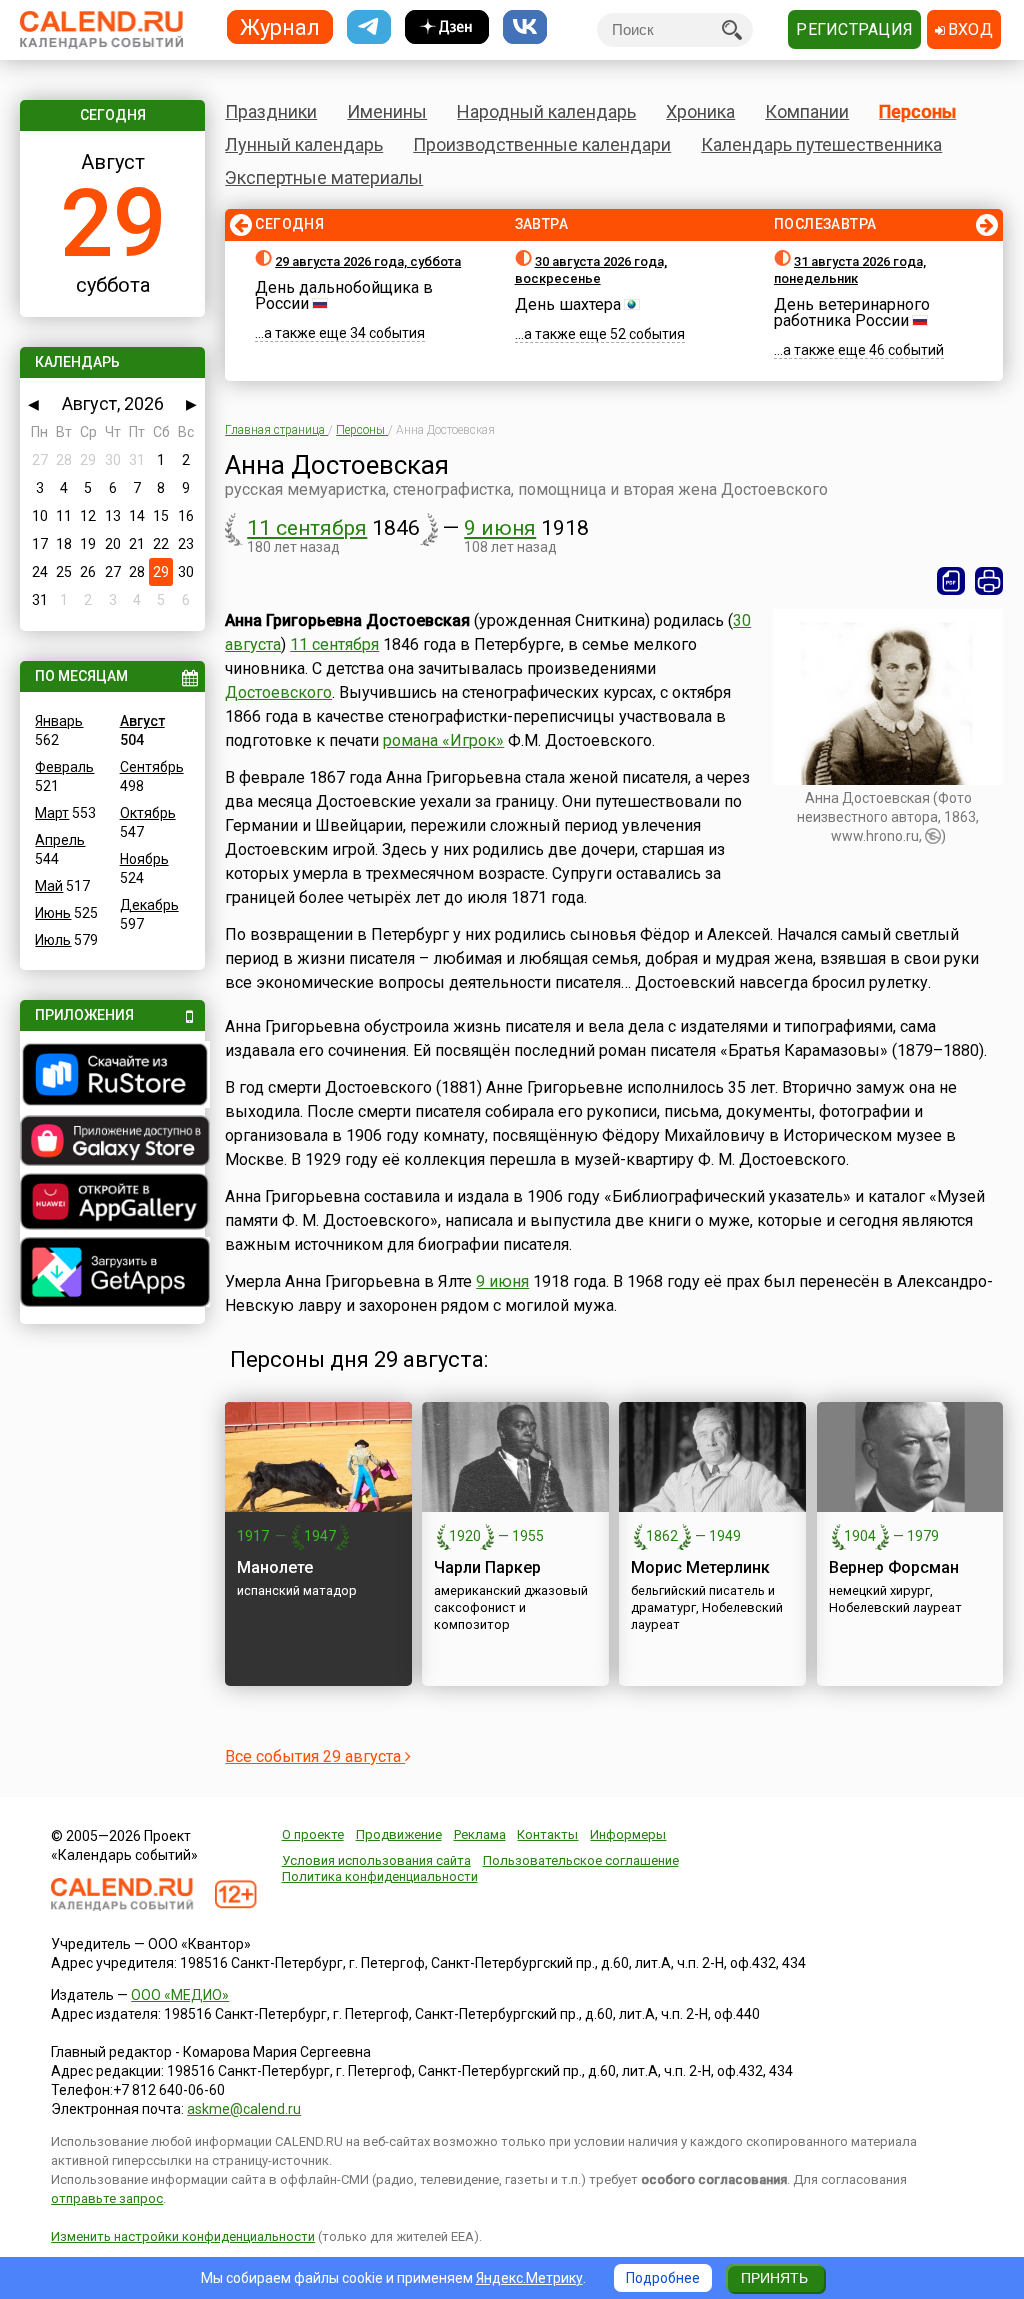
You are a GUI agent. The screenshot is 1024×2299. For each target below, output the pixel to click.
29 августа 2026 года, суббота (368, 261)
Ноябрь (144, 859)
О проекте (313, 1834)
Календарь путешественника (821, 144)
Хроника (700, 111)
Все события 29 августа (315, 1756)
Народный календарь (546, 111)
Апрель (60, 840)
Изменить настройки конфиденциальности (183, 2236)
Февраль (64, 767)
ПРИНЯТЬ (774, 2278)
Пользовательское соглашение (581, 1860)
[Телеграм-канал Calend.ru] (369, 27)
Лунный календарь (304, 144)
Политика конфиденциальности (380, 1876)
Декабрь (149, 905)
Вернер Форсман (894, 1567)
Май (49, 886)
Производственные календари (542, 144)
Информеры (628, 1834)
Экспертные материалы (324, 177)
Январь (59, 721)
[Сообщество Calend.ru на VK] (525, 27)
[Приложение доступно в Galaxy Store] (112, 1143)
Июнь (53, 913)
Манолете (275, 1567)
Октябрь (148, 813)
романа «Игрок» (443, 740)
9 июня (500, 528)
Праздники (271, 111)
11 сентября (307, 528)
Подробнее (663, 2278)
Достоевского (278, 692)
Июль (53, 940)
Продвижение (399, 1834)
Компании (807, 111)
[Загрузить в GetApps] (112, 1274)
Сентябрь (152, 767)
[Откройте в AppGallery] (112, 1204)
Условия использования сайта (376, 1860)
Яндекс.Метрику (529, 2278)
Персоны (917, 111)
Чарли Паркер (487, 1567)
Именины (387, 111)
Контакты (547, 1834)
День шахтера (568, 304)
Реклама (480, 1834)
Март (52, 813)
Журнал (280, 26)
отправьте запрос (107, 2198)
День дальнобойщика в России (344, 295)
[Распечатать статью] (989, 581)
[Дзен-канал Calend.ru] (447, 27)
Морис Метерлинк (700, 1567)
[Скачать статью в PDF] (951, 581)
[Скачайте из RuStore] (112, 1077)
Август (142, 721)
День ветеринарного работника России (852, 312)
